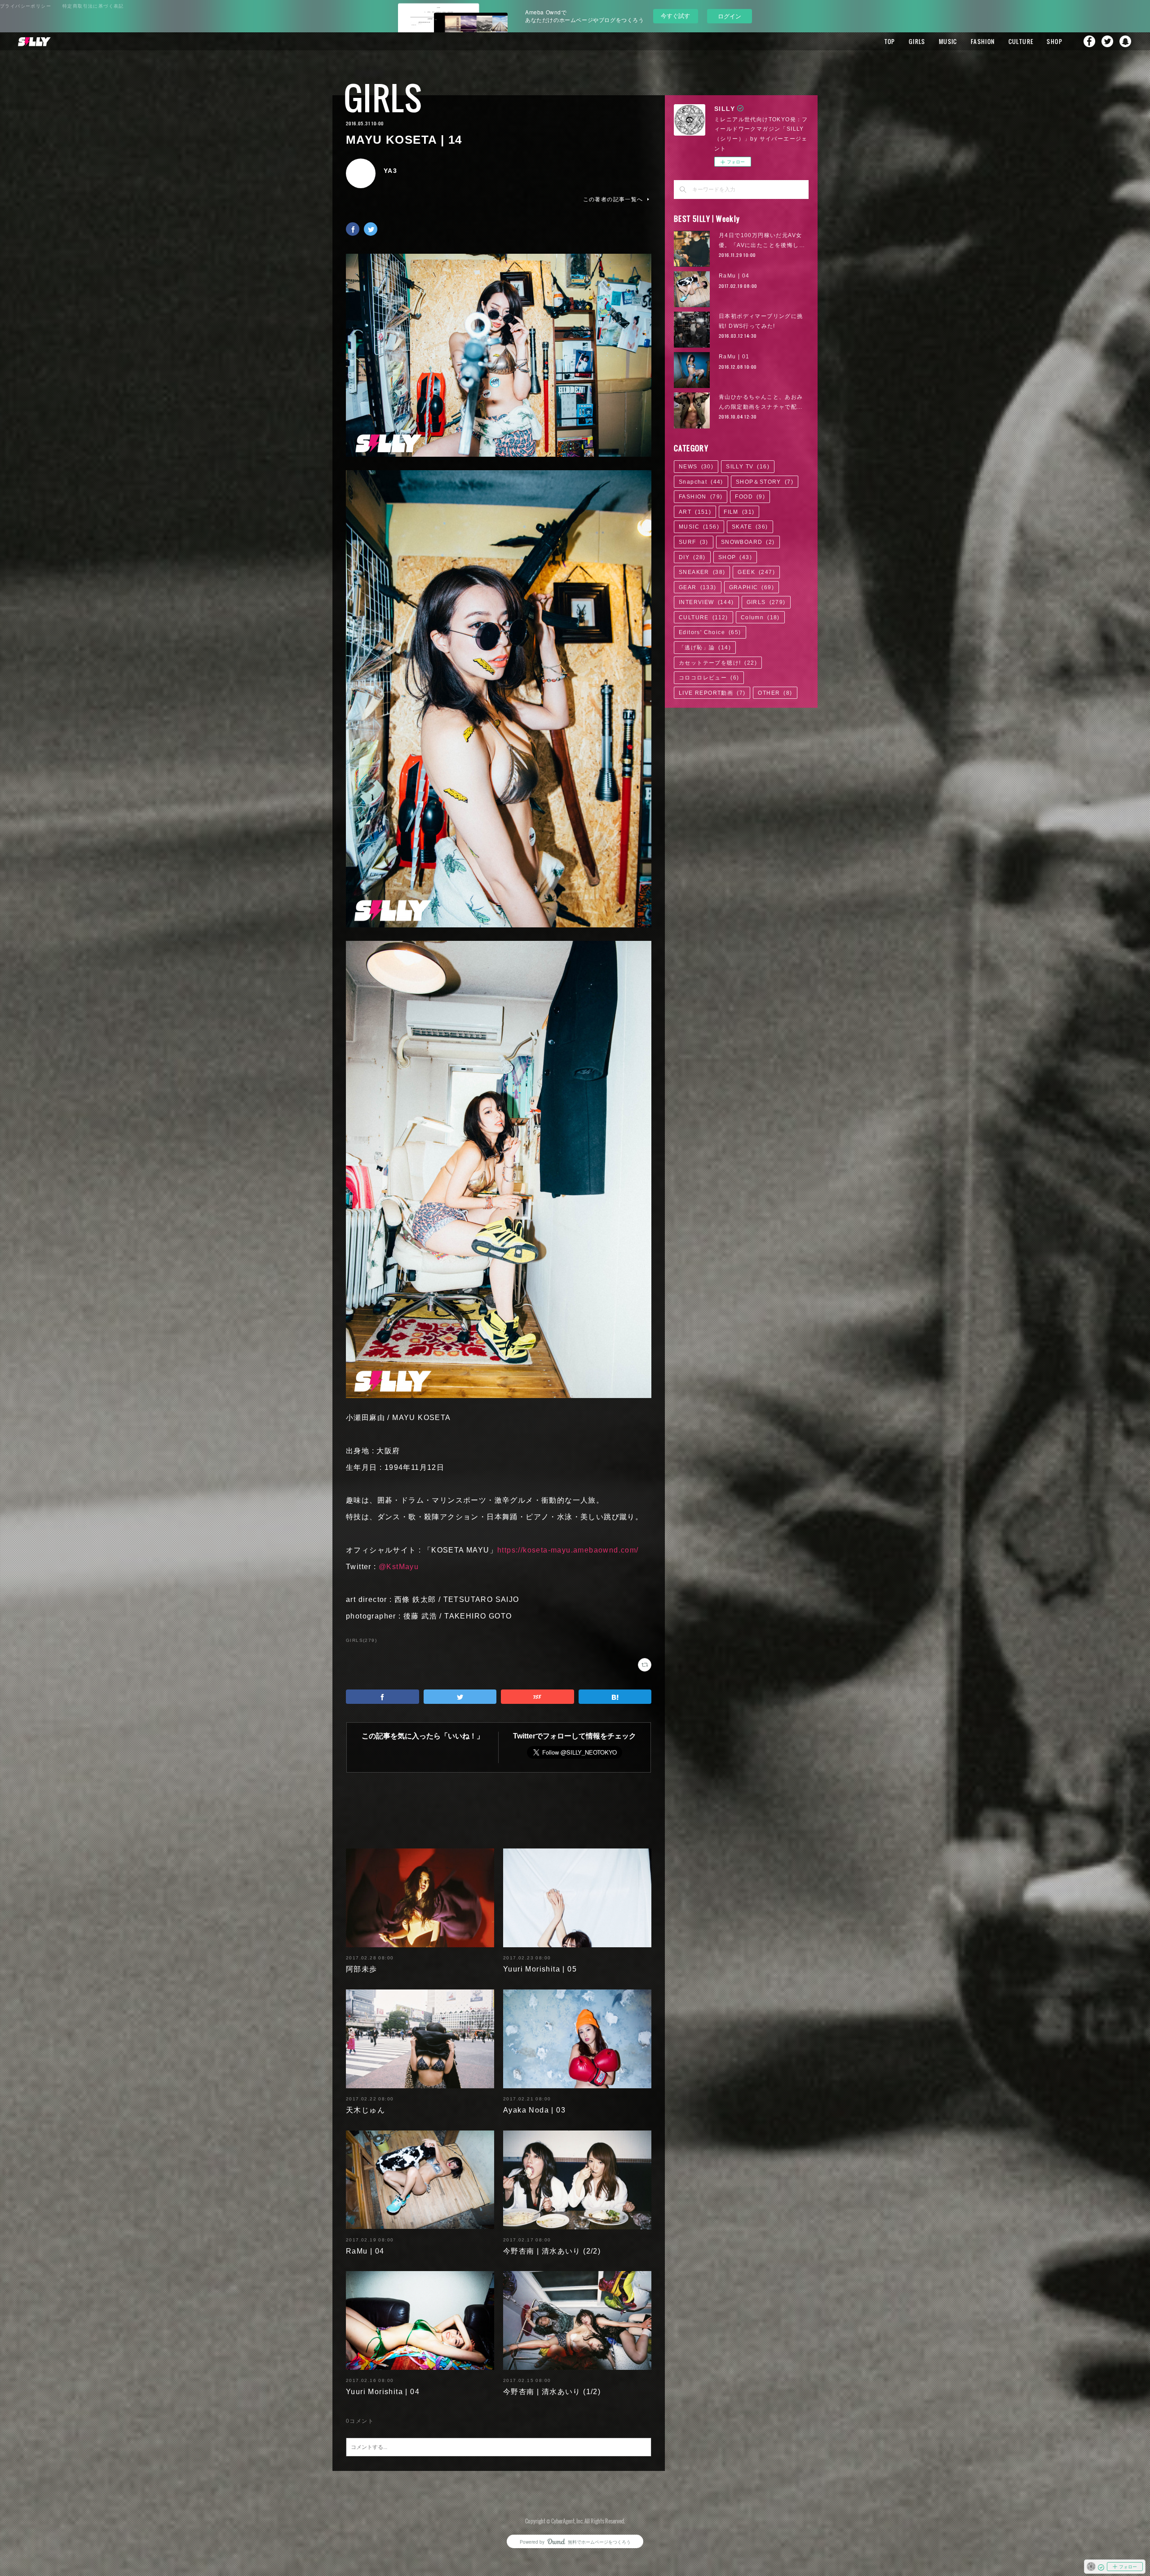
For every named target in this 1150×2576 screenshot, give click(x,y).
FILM (739, 512)
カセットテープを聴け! (718, 663)
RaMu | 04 (365, 2251)
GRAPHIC (752, 587)
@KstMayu (399, 1567)
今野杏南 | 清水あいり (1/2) (552, 2392)
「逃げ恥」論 (705, 648)
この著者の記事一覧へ (613, 199)
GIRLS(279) (361, 1640)
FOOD (750, 497)
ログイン (730, 16)
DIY (692, 557)
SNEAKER (702, 572)
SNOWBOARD (748, 542)
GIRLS (917, 41)
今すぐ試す (675, 15)
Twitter (1107, 41)
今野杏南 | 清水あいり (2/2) (552, 2251)
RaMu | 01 (734, 357)
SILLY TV (748, 467)
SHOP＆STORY (765, 482)
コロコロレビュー (709, 678)
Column (760, 618)
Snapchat (1125, 41)
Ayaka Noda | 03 (534, 2110)
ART (695, 512)
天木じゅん (365, 2110)
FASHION (983, 41)
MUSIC (948, 41)
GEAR (698, 587)
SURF (694, 542)
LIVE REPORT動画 (712, 693)
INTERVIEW (706, 602)
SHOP (1055, 41)
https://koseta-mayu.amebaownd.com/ (568, 1550)
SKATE (750, 527)
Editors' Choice (710, 632)
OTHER (775, 693)
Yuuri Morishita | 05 (540, 1969)
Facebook (1089, 41)
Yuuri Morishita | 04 (383, 2392)
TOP (890, 41)
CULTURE (1021, 41)
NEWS (696, 467)
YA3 (390, 171)
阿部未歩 (362, 1969)
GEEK (756, 572)
